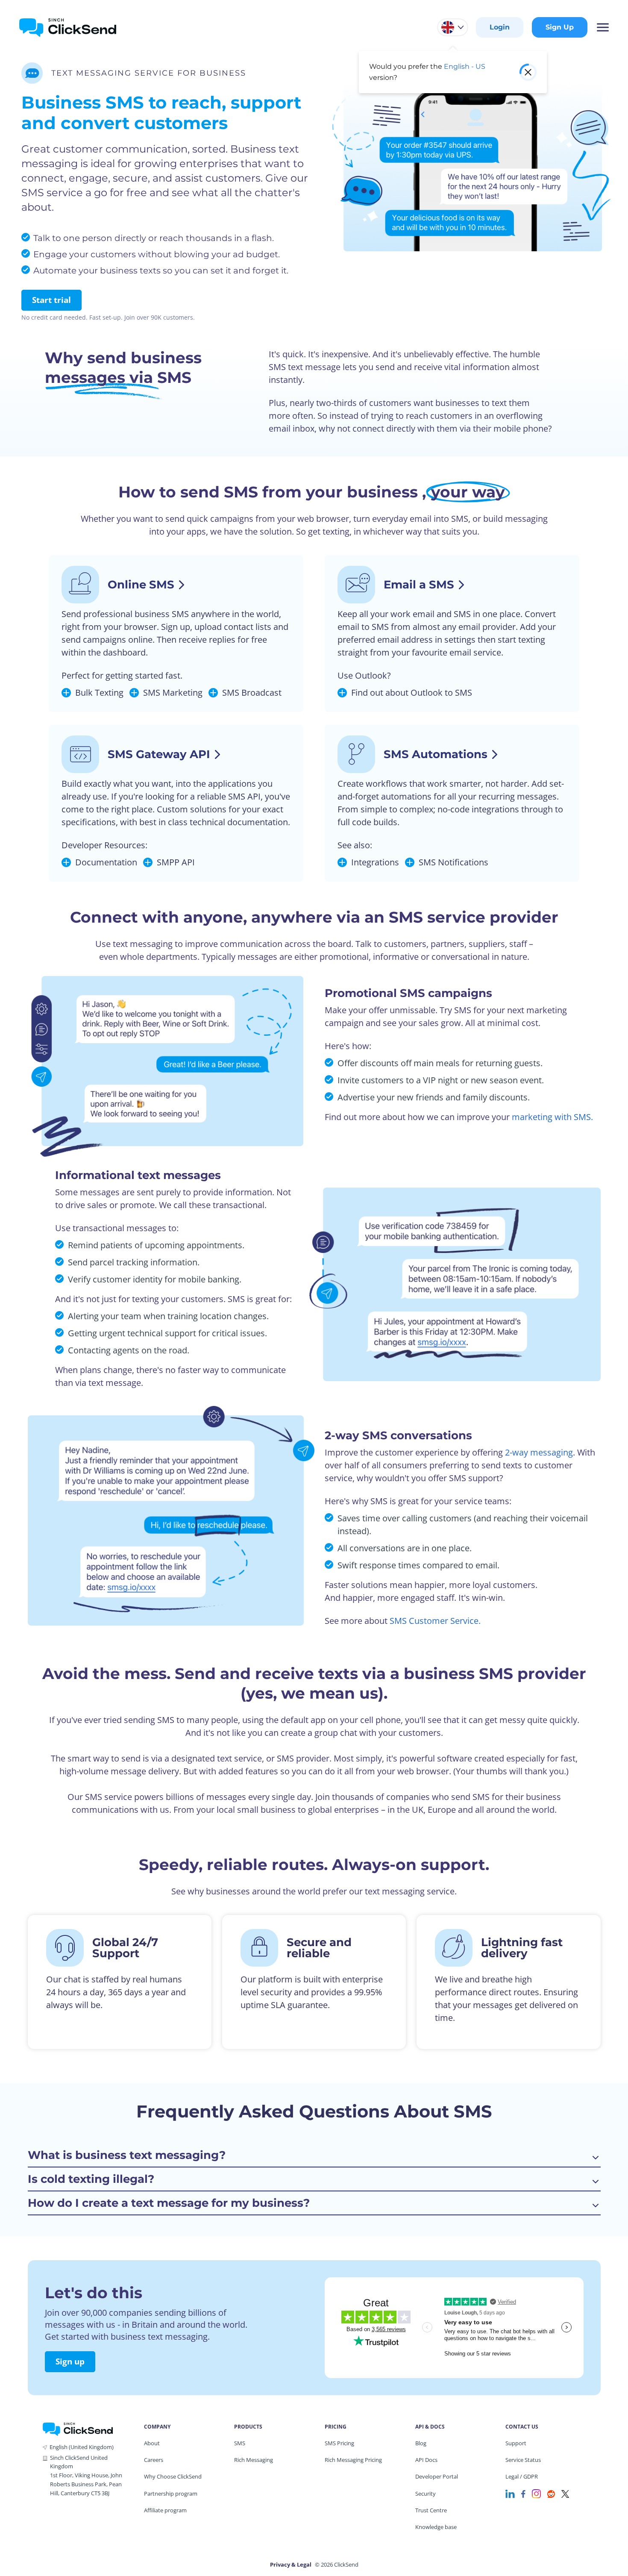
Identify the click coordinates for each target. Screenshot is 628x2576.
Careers (154, 2460)
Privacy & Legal (291, 2564)
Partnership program (171, 2494)
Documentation (106, 862)
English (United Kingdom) (82, 2447)
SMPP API (176, 862)
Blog (421, 2443)
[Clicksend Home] (68, 27)
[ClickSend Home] (78, 2428)
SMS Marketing (173, 693)
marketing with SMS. (552, 1117)
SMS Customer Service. (435, 1621)
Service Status (523, 2460)
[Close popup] (528, 72)
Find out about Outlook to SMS (412, 693)
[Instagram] (536, 2493)
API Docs (426, 2460)
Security (426, 2494)
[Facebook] (523, 2493)
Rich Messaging (254, 2460)
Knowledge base (436, 2527)
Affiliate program (165, 2510)
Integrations (375, 862)
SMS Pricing (339, 2443)
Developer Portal (437, 2476)
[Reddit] (551, 2493)
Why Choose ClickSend (173, 2476)
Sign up (70, 2361)
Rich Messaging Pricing (353, 2460)
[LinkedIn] (510, 2493)
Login (500, 27)
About (152, 2443)
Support (516, 2443)
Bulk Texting (99, 693)
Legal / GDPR (522, 2476)
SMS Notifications (453, 862)
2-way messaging (539, 1452)
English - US (465, 66)
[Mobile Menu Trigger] (602, 27)
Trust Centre (431, 2510)
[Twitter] (565, 2493)
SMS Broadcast (252, 693)
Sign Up (560, 27)
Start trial (51, 300)
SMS (240, 2443)
